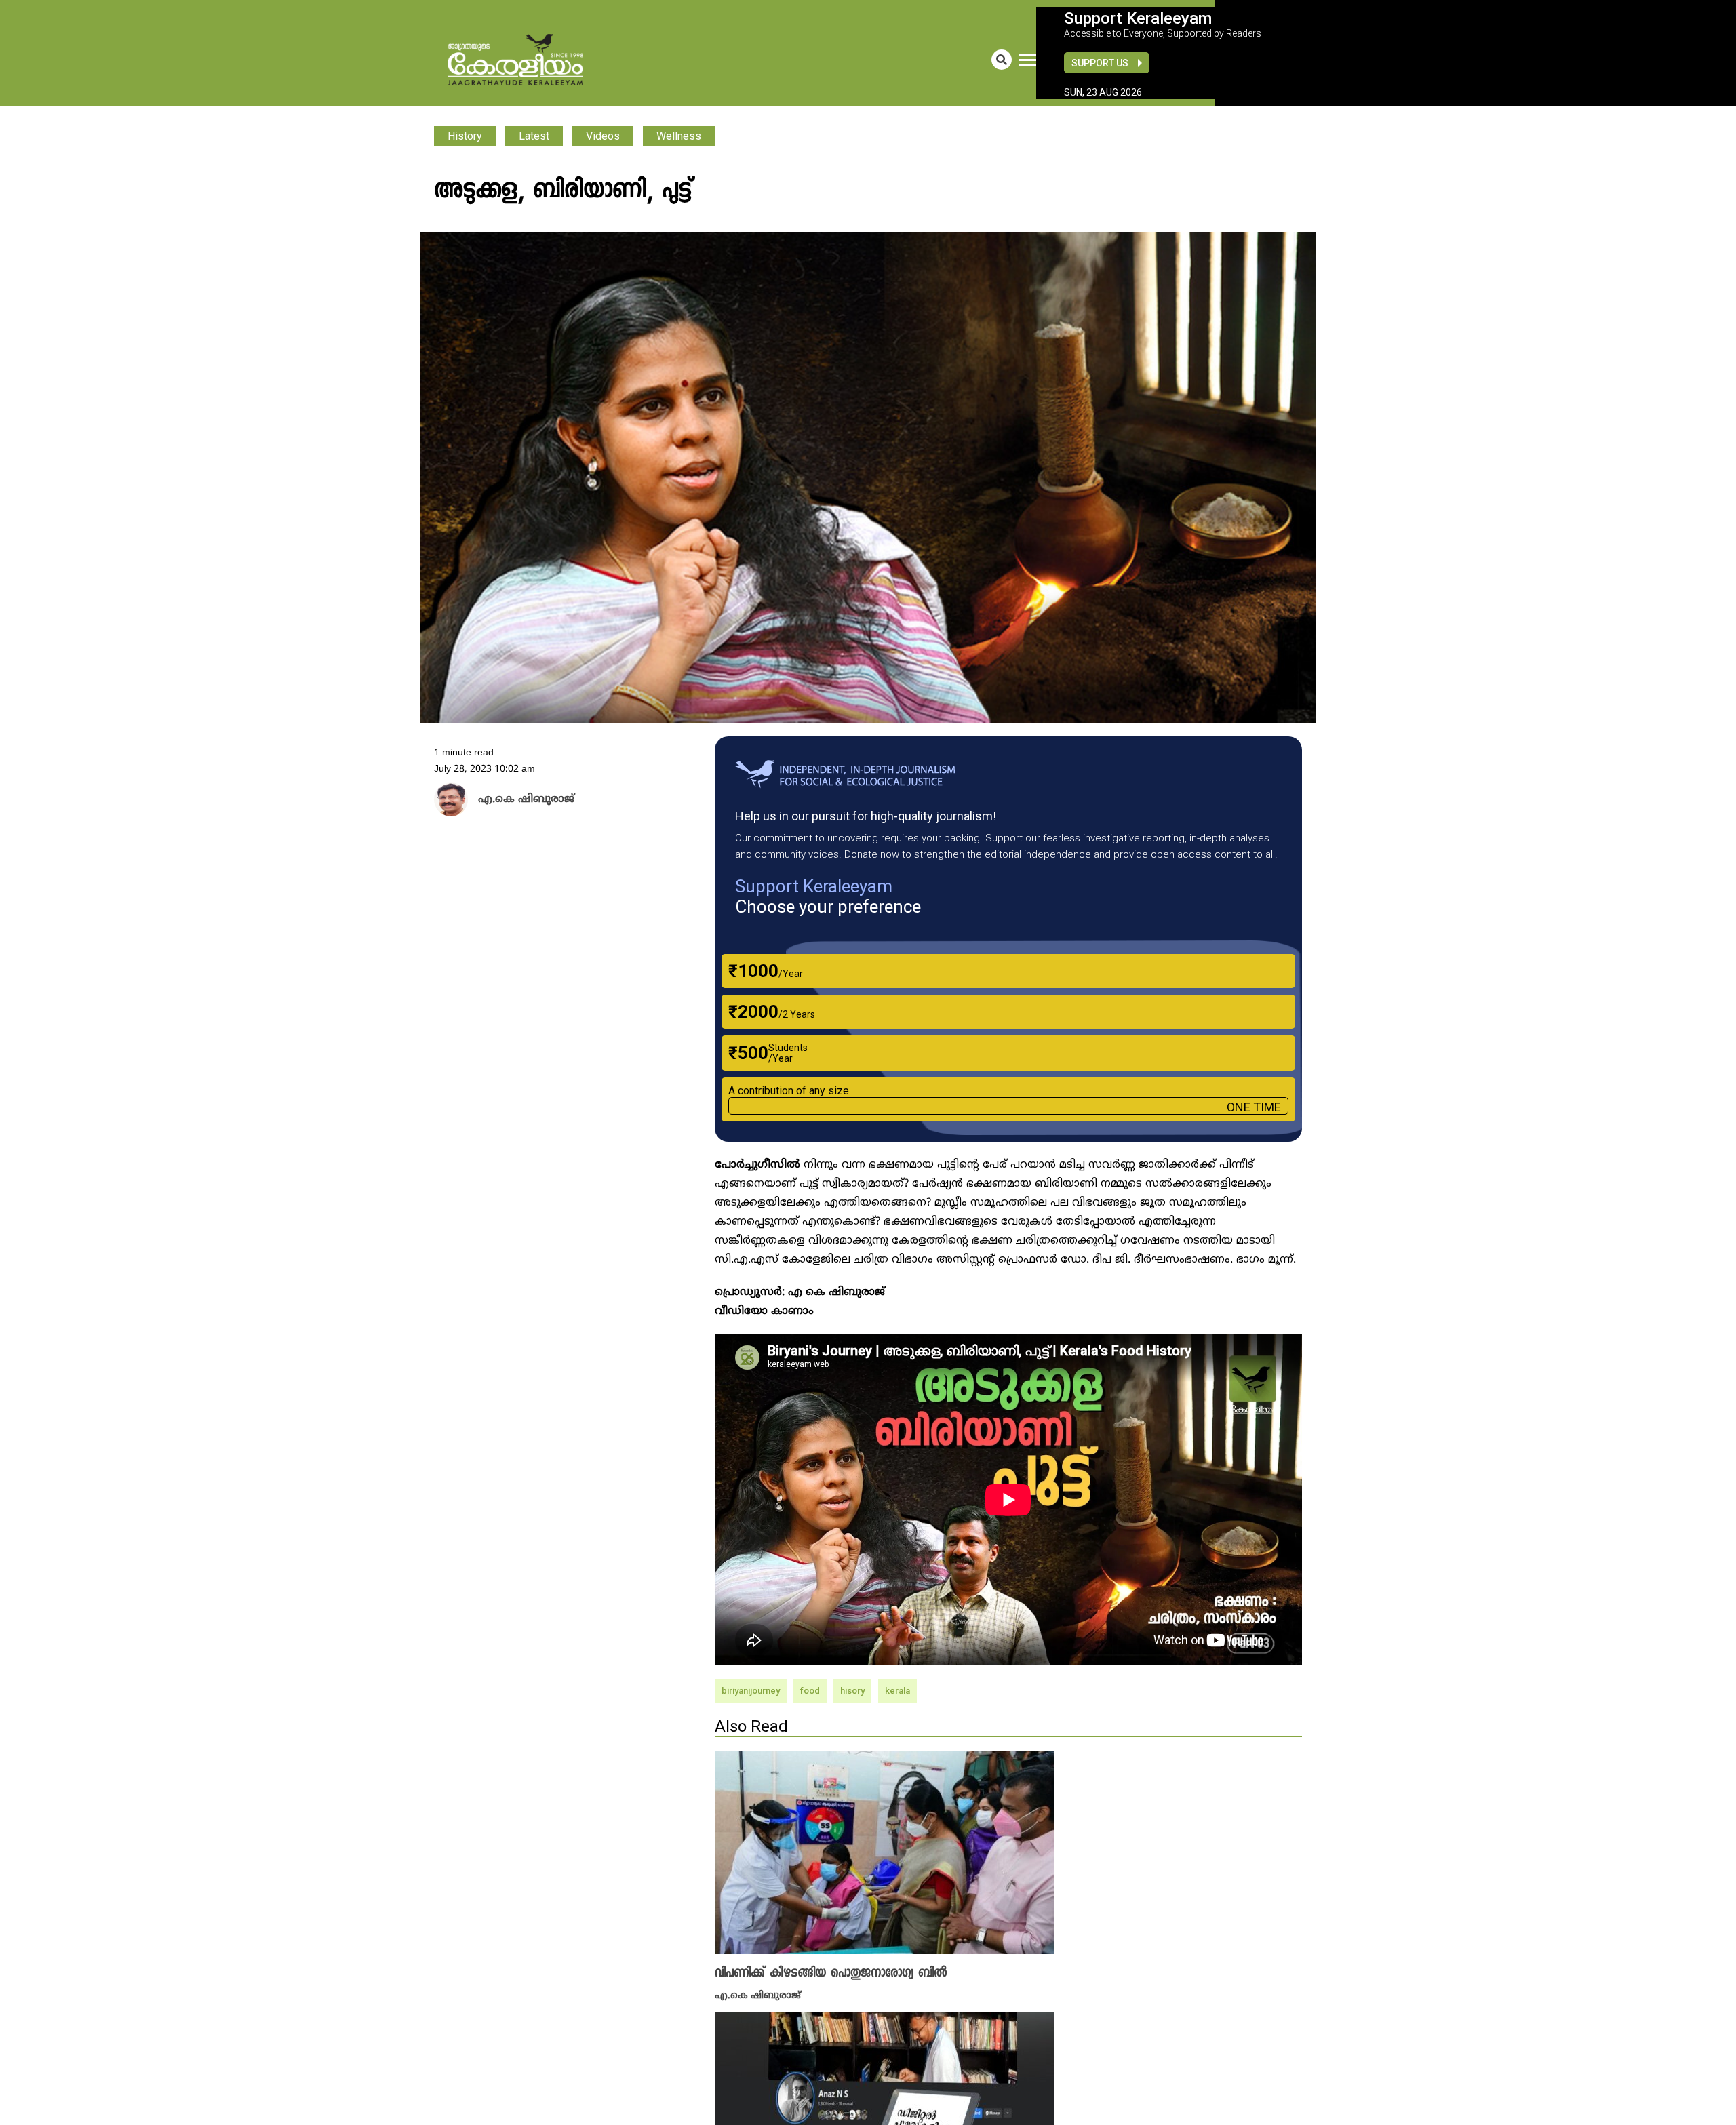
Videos (603, 136)
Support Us (1100, 63)
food (810, 1691)
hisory (852, 1691)
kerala (897, 1691)
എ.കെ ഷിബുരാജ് (758, 1994)
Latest (534, 136)
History (465, 136)
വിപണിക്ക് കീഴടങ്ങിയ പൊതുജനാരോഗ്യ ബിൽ (831, 1973)
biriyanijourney (751, 1691)
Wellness (679, 136)
